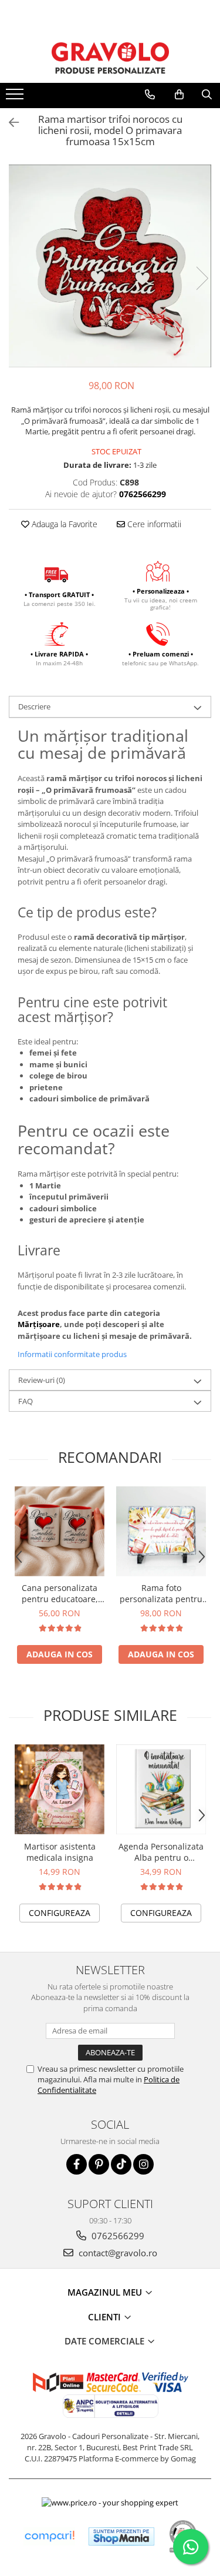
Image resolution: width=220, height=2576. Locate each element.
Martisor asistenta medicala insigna (60, 1852)
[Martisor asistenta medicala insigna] (60, 1789)
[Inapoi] (9, 123)
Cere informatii (153, 524)
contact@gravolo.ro (117, 2253)
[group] (110, 266)
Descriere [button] (34, 706)
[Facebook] (77, 2164)
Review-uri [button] (42, 1380)
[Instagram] (143, 2164)
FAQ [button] (26, 1401)
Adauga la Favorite (63, 524)
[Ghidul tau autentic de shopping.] (49, 2536)
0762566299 (117, 2236)
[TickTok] (121, 2164)
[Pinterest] (99, 2164)
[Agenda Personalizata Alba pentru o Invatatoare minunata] (161, 1789)
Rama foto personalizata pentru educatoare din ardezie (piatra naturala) (161, 1593)
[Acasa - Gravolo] (110, 58)
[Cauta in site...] (207, 95)
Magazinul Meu (106, 2292)
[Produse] (16, 98)
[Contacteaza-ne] (150, 95)
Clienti (106, 2317)
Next (202, 278)
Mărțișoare (39, 1324)
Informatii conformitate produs (72, 1354)
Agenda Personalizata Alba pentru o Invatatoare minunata (161, 1852)
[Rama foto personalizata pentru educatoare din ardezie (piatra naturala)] (161, 1531)
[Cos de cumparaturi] (179, 95)
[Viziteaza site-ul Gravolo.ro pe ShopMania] (121, 2536)
